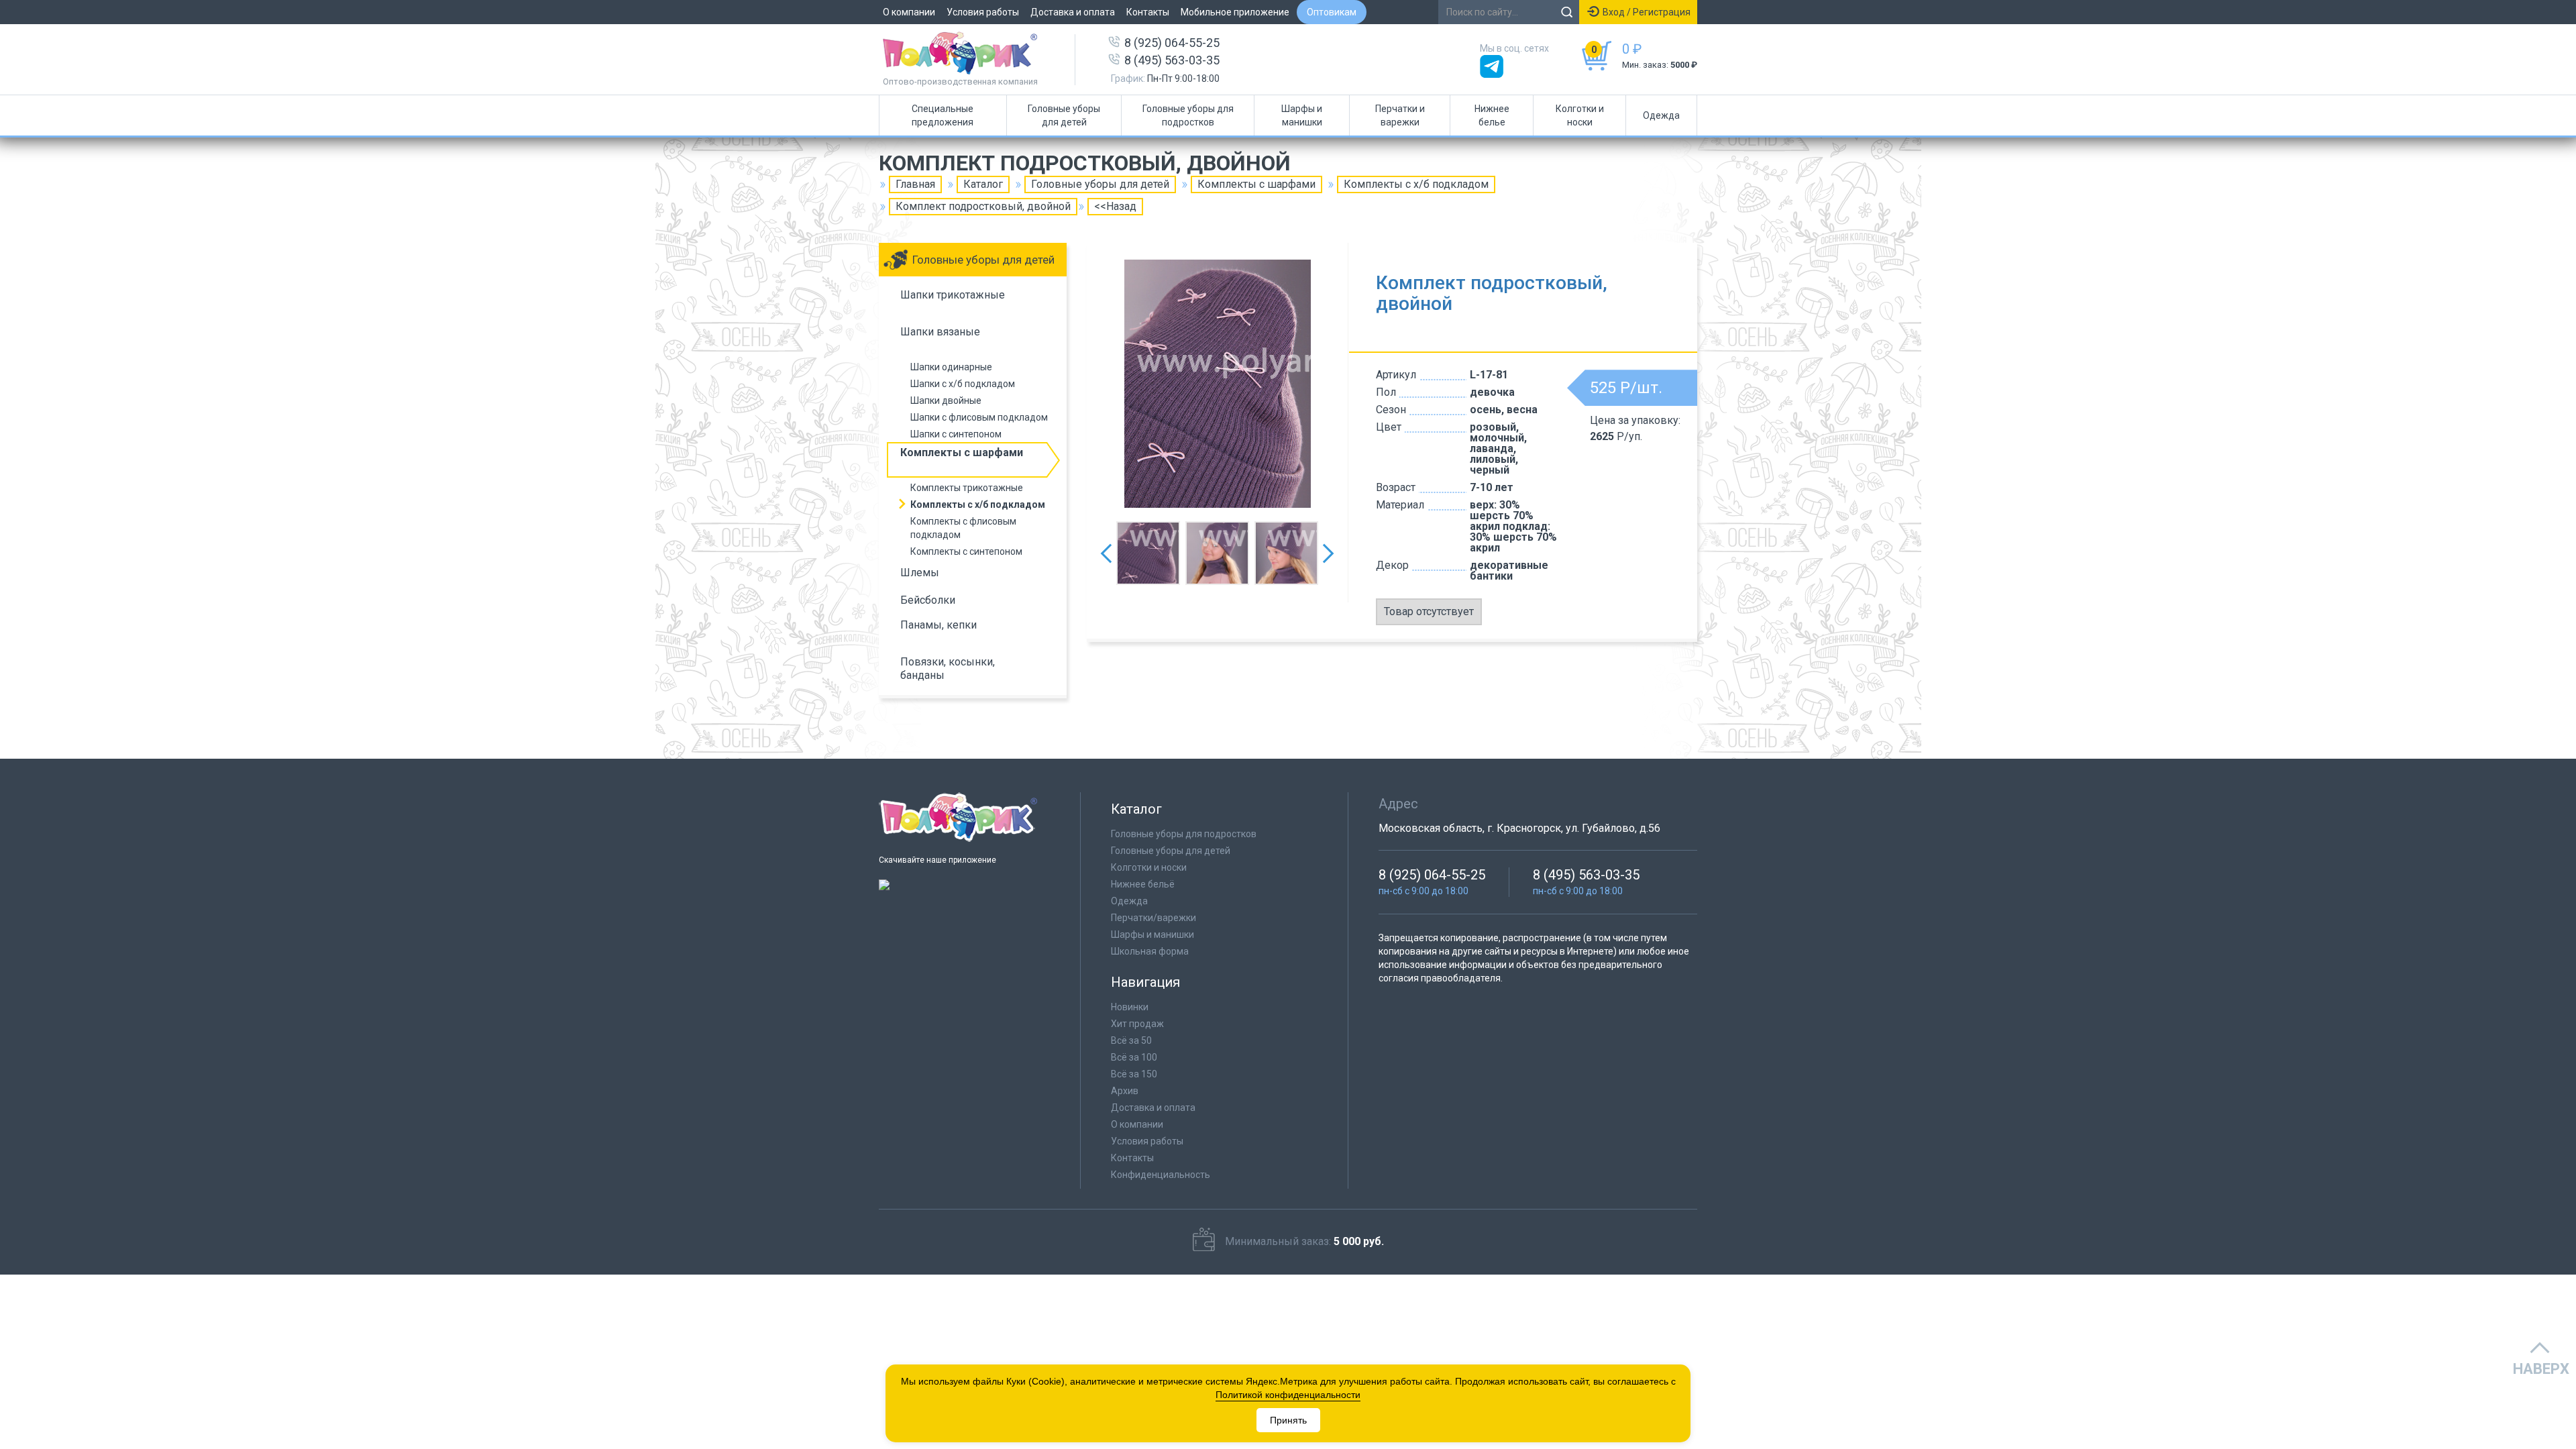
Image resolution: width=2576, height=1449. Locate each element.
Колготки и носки (1580, 115)
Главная (915, 184)
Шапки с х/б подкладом (963, 384)
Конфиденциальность (1161, 1175)
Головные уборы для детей (1064, 115)
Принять (1288, 1420)
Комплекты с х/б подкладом (1416, 184)
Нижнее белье (1492, 115)
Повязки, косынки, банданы (948, 668)
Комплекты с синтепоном (966, 551)
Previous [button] (1106, 553)
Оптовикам (1332, 12)
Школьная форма (1150, 951)
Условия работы (983, 12)
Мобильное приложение (1235, 12)
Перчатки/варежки (1153, 918)
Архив (1125, 1091)
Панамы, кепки (938, 625)
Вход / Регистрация (1647, 12)
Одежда (1661, 115)
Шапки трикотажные (953, 295)
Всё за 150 (1134, 1074)
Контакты (1148, 12)
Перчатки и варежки (1400, 115)
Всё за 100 (1134, 1057)
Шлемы (920, 573)
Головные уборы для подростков (1188, 115)
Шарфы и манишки (1302, 115)
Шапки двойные (946, 400)
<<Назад (1115, 206)
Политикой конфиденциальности (1288, 1395)
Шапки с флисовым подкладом (979, 417)
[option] (1218, 384)
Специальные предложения (943, 115)
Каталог (983, 184)
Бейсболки (928, 600)
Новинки (1130, 1007)
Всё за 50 (1131, 1040)
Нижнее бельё (1143, 884)
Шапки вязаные (940, 332)
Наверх (2541, 1369)
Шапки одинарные (951, 367)
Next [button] (1328, 553)
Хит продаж (1137, 1024)
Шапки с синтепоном (956, 434)
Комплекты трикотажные (967, 488)
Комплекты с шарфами (1256, 184)
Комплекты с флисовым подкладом (963, 528)
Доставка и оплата (1073, 12)
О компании (909, 12)
